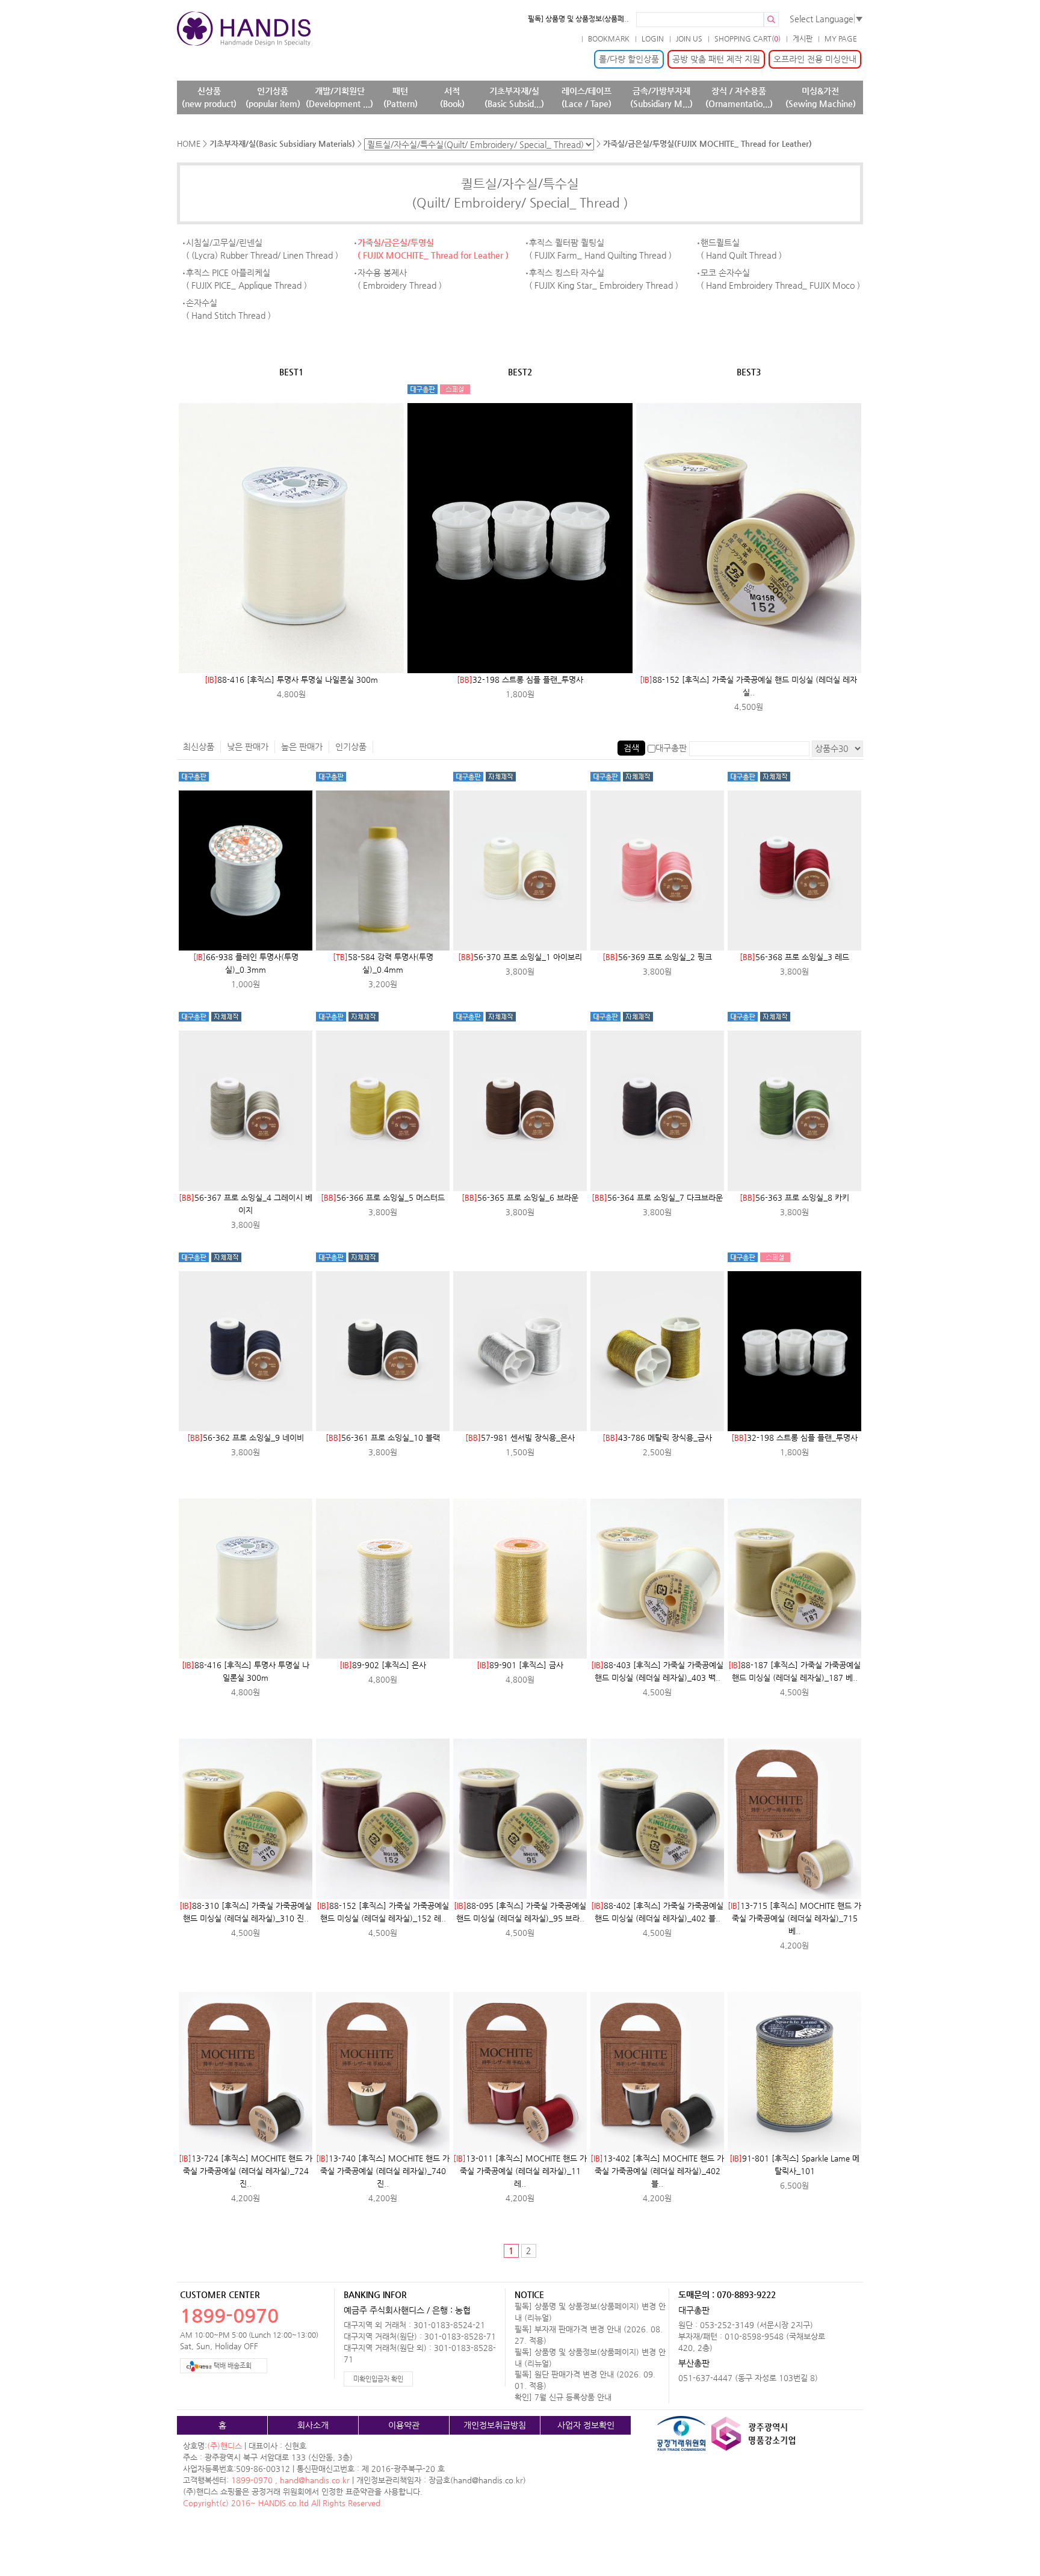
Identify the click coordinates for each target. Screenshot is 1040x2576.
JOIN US (689, 39)
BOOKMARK (609, 39)
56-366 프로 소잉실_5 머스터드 (383, 1197)
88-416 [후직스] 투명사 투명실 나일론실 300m (291, 679)
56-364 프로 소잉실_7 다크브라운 (657, 1197)
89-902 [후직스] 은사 (383, 1665)
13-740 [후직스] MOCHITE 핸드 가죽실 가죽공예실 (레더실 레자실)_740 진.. (383, 2171)
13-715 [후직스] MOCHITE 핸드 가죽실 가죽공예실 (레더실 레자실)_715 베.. (794, 1918)
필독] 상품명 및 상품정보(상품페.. (578, 19)
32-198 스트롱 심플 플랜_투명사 (520, 679)
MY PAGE (841, 39)
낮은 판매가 (248, 747)
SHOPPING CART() (747, 39)
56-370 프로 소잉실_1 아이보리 (520, 957)
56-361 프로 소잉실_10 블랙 (383, 1437)
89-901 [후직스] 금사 (520, 1665)
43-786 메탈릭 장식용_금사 (657, 1437)
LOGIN (653, 39)
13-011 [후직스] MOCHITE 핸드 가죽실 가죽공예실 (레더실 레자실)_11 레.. (520, 2171)
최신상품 (199, 747)
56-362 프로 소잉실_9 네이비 (246, 1437)
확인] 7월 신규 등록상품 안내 (563, 2397)
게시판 (803, 39)
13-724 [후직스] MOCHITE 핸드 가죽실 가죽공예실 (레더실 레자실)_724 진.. (246, 2171)
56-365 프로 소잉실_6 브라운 (520, 1197)
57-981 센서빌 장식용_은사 (520, 1437)
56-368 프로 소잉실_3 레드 (794, 957)
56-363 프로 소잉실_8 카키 (794, 1197)
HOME (189, 143)
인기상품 (351, 747)
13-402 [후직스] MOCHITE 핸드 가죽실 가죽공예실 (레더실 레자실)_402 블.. (657, 2171)
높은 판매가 (302, 747)
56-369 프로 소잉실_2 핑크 (657, 957)
